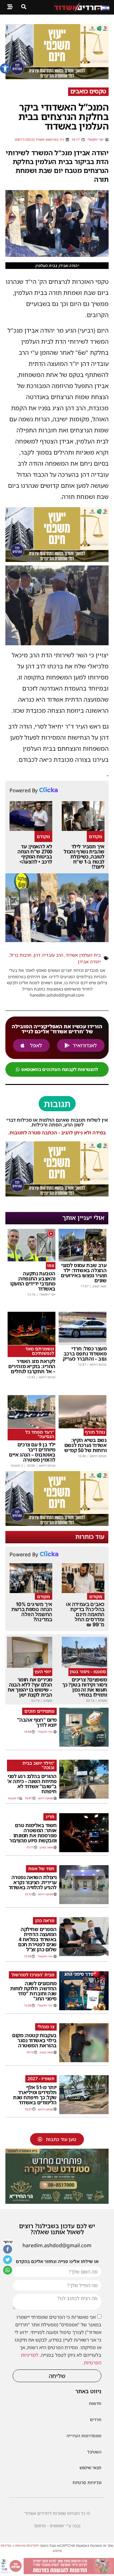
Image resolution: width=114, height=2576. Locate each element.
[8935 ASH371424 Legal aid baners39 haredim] (57, 77)
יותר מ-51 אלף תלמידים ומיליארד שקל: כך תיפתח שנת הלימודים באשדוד (35, 2095)
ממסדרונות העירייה (84, 2436)
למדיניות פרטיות (27, 2545)
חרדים (96, 2420)
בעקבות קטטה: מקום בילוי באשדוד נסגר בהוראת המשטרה (34, 2040)
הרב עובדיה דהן (48, 955)
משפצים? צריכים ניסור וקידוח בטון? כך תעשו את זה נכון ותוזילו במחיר (85, 1687)
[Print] (57, 2202)
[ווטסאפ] (8, 2270)
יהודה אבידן (89, 962)
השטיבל (94, 2452)
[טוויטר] (8, 2260)
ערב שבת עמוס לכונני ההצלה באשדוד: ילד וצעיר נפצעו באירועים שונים (84, 1273)
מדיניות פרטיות (87, 2482)
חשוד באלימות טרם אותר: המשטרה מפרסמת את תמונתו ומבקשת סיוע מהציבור (33, 1833)
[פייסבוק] (8, 2249)
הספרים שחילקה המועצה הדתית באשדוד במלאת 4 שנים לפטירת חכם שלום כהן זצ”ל (37, 1939)
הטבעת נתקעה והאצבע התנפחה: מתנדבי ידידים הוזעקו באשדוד (33, 1281)
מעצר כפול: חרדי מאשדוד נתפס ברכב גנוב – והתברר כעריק (85, 1354)
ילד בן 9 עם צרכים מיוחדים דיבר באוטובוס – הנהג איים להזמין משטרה (32, 1452)
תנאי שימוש (90, 2468)
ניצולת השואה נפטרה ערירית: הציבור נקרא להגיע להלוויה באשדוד (33, 1882)
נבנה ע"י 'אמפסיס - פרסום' (57, 2526)
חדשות (95, 2403)
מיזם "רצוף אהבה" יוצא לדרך (37, 1722)
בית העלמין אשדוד (83, 955)
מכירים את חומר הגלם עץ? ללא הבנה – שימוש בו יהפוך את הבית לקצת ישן (30, 1687)
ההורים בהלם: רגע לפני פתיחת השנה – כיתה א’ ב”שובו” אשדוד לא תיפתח (32, 1784)
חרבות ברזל (21, 955)
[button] (5, 68)
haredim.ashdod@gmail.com (57, 2245)
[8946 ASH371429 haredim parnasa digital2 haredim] (57, 2572)
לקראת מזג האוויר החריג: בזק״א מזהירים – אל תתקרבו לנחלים (32, 1366)
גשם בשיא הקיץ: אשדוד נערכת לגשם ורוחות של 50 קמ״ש (85, 1445)
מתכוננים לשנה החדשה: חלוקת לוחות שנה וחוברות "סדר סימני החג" (33, 1991)
